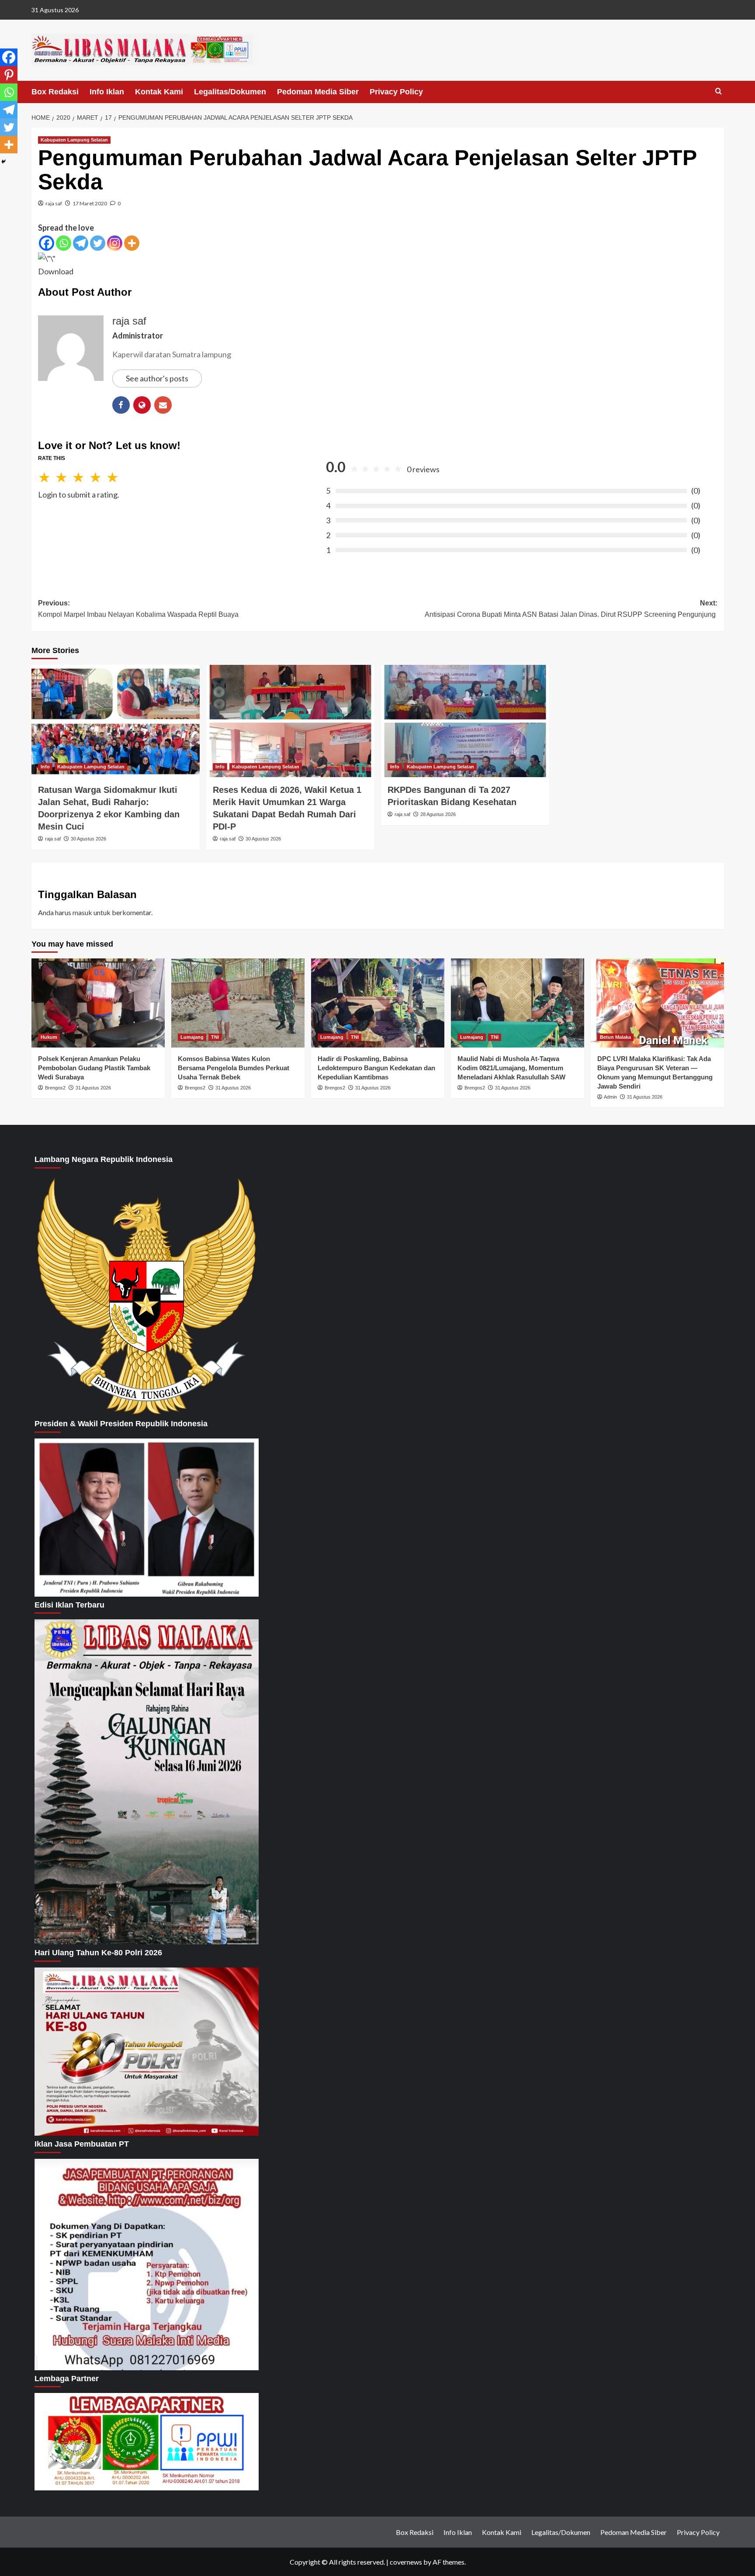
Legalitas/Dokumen (230, 92)
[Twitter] (98, 243)
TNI (215, 1037)
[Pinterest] (9, 75)
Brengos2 (55, 1088)
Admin (610, 1097)
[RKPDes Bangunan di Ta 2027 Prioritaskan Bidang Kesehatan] (465, 721)
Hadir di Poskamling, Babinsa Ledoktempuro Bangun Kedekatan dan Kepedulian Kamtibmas (376, 1068)
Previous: (138, 609)
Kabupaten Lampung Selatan (74, 140)
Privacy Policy (396, 92)
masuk (82, 912)
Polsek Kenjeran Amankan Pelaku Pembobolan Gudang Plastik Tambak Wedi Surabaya (94, 1068)
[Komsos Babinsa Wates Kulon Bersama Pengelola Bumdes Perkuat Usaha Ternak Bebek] (238, 1003)
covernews (406, 2562)
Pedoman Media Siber (318, 92)
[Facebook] (47, 243)
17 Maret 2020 (90, 203)
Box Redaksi (55, 92)
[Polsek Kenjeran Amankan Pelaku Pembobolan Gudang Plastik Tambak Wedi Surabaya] (98, 1003)
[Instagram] (115, 243)
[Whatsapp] (64, 243)
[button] (719, 92)
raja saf (54, 203)
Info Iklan (107, 92)
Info (45, 767)
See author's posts (157, 378)
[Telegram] (81, 243)
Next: (571, 609)
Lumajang (192, 1037)
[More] (132, 243)
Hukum (49, 1037)
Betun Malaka (615, 1037)
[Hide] (3, 162)
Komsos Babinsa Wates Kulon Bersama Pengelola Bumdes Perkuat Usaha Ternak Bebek (234, 1068)
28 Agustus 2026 (438, 814)
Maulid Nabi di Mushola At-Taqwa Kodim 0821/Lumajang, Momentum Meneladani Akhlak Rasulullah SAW (511, 1068)
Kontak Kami (159, 92)
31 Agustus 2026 (93, 1088)
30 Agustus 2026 (88, 839)
